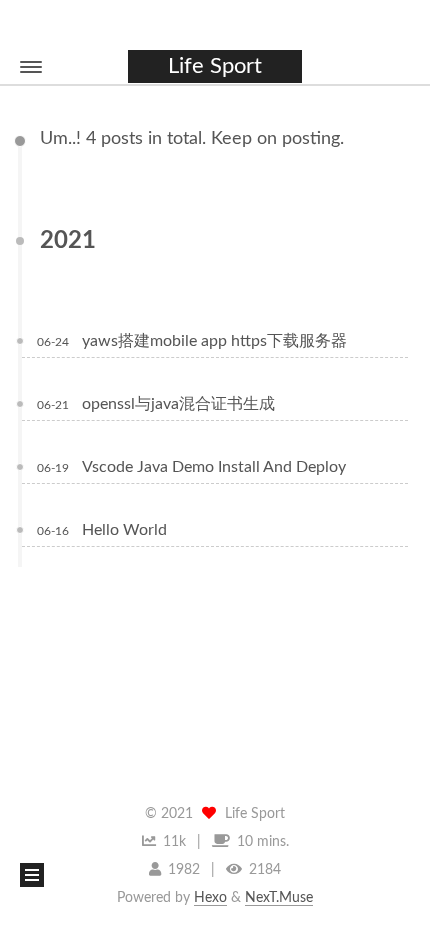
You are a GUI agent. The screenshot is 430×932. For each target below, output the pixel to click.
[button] (31, 67)
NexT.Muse (279, 898)
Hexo (210, 898)
